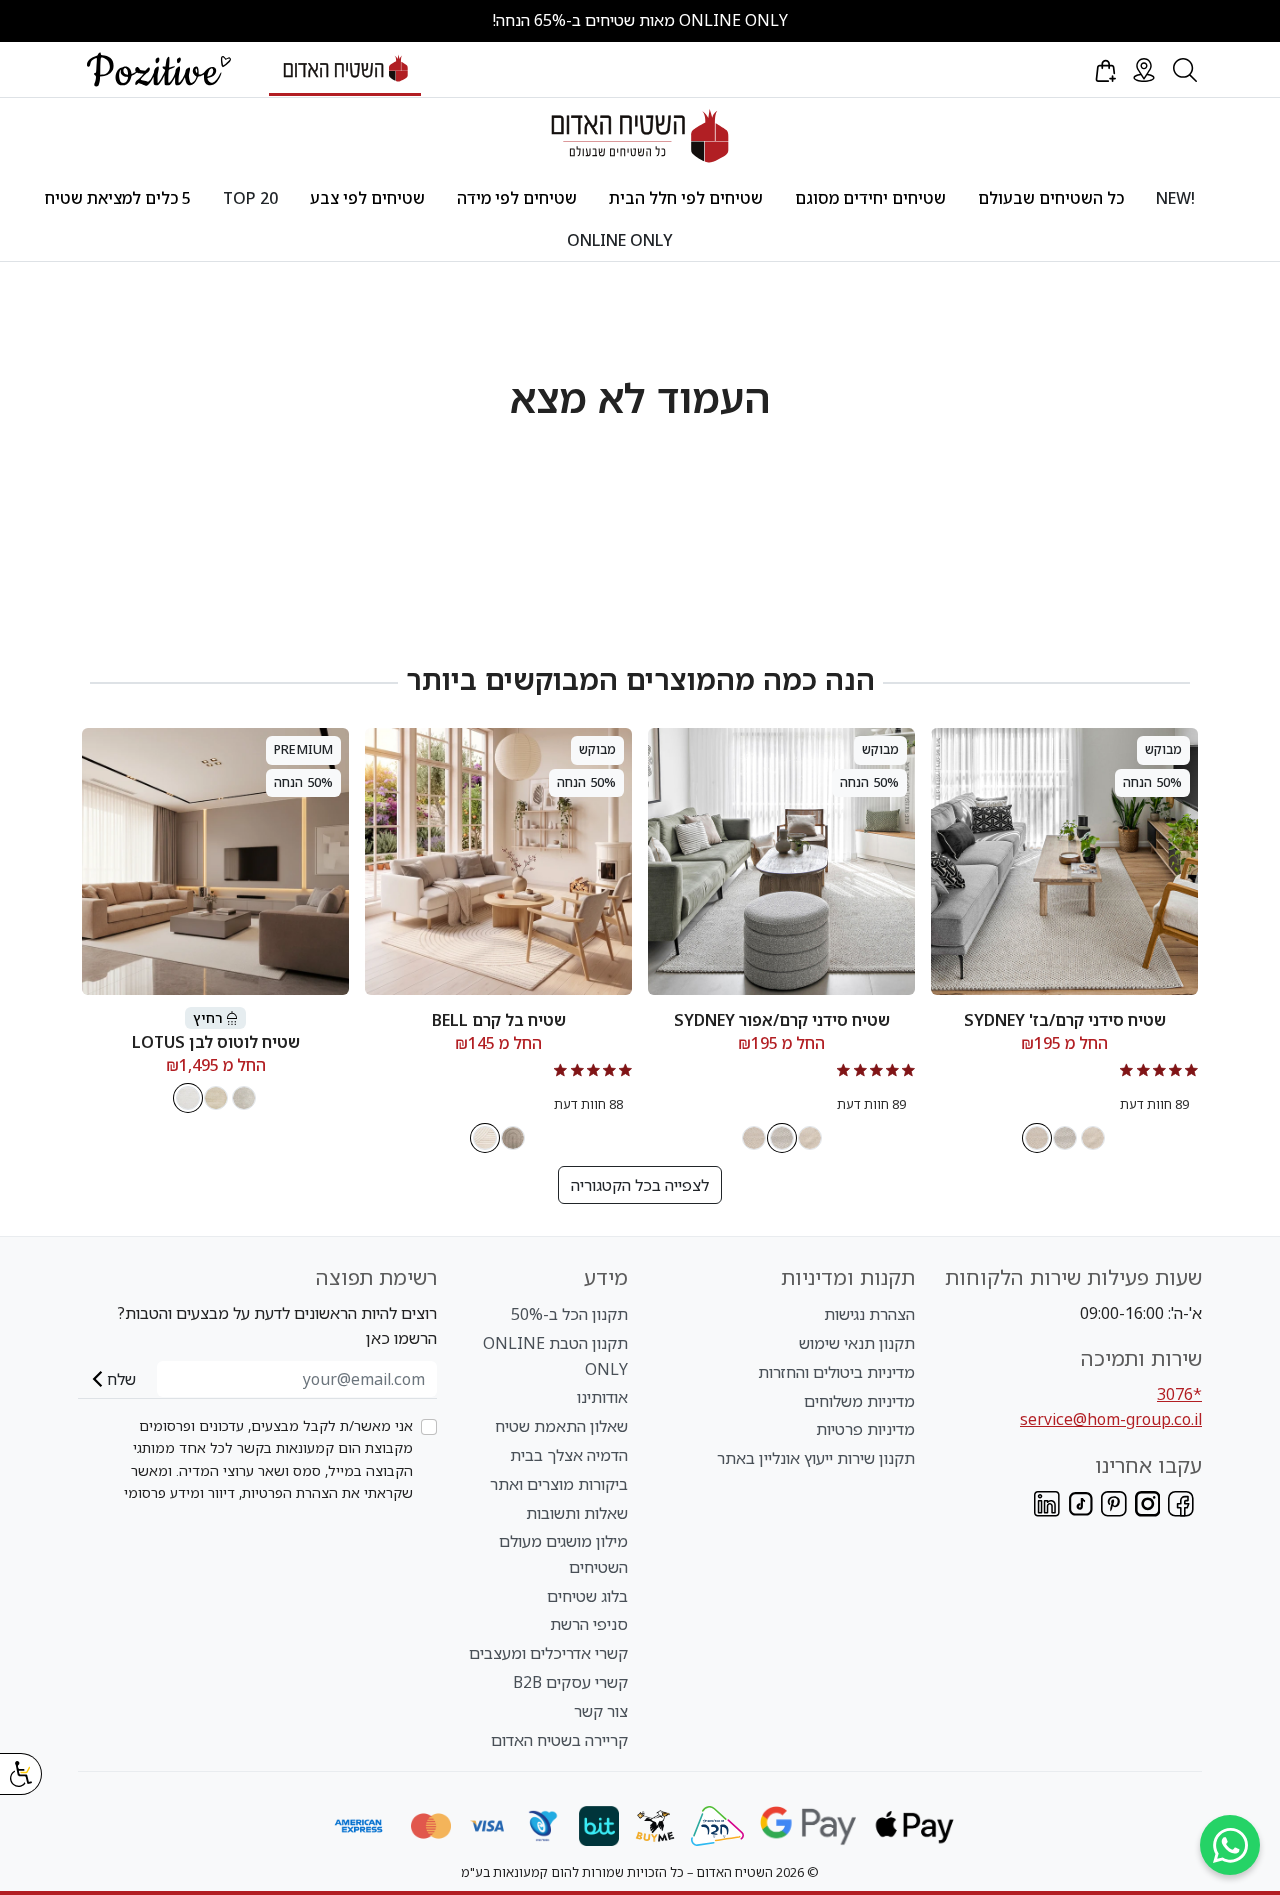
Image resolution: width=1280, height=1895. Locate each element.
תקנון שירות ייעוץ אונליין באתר (816, 1458)
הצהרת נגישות (869, 1314)
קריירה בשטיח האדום (559, 1740)
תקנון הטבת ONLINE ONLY (555, 1356)
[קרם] (1093, 1138)
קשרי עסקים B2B (570, 1682)
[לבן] (188, 1098)
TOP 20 (250, 198)
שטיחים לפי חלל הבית (686, 198)
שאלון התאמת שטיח (561, 1426)
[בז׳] (513, 1138)
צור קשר (601, 1711)
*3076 (1179, 1394)
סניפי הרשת (589, 1624)
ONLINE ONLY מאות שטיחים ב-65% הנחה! (640, 20)
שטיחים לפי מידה (517, 198)
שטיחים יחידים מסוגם (870, 198)
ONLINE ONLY (620, 240)
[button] (1104, 70)
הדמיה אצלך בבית (569, 1455)
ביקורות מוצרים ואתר (559, 1484)
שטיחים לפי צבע (367, 198)
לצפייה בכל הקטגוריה (640, 1185)
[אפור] (244, 1098)
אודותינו (602, 1397)
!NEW (1175, 198)
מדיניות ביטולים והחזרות (836, 1372)
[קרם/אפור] (1065, 1138)
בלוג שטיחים (587, 1596)
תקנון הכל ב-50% (569, 1314)
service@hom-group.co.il (1111, 1419)
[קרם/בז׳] (1037, 1138)
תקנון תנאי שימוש (857, 1343)
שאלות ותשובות (577, 1513)
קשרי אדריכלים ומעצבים (548, 1653)
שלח (121, 1379)
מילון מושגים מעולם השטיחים (563, 1554)
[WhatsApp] (1230, 1845)
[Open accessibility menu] (21, 1774)
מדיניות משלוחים (859, 1401)
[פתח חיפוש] (1185, 70)
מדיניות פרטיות (865, 1429)
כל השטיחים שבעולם (1051, 198)
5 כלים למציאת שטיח (118, 198)
